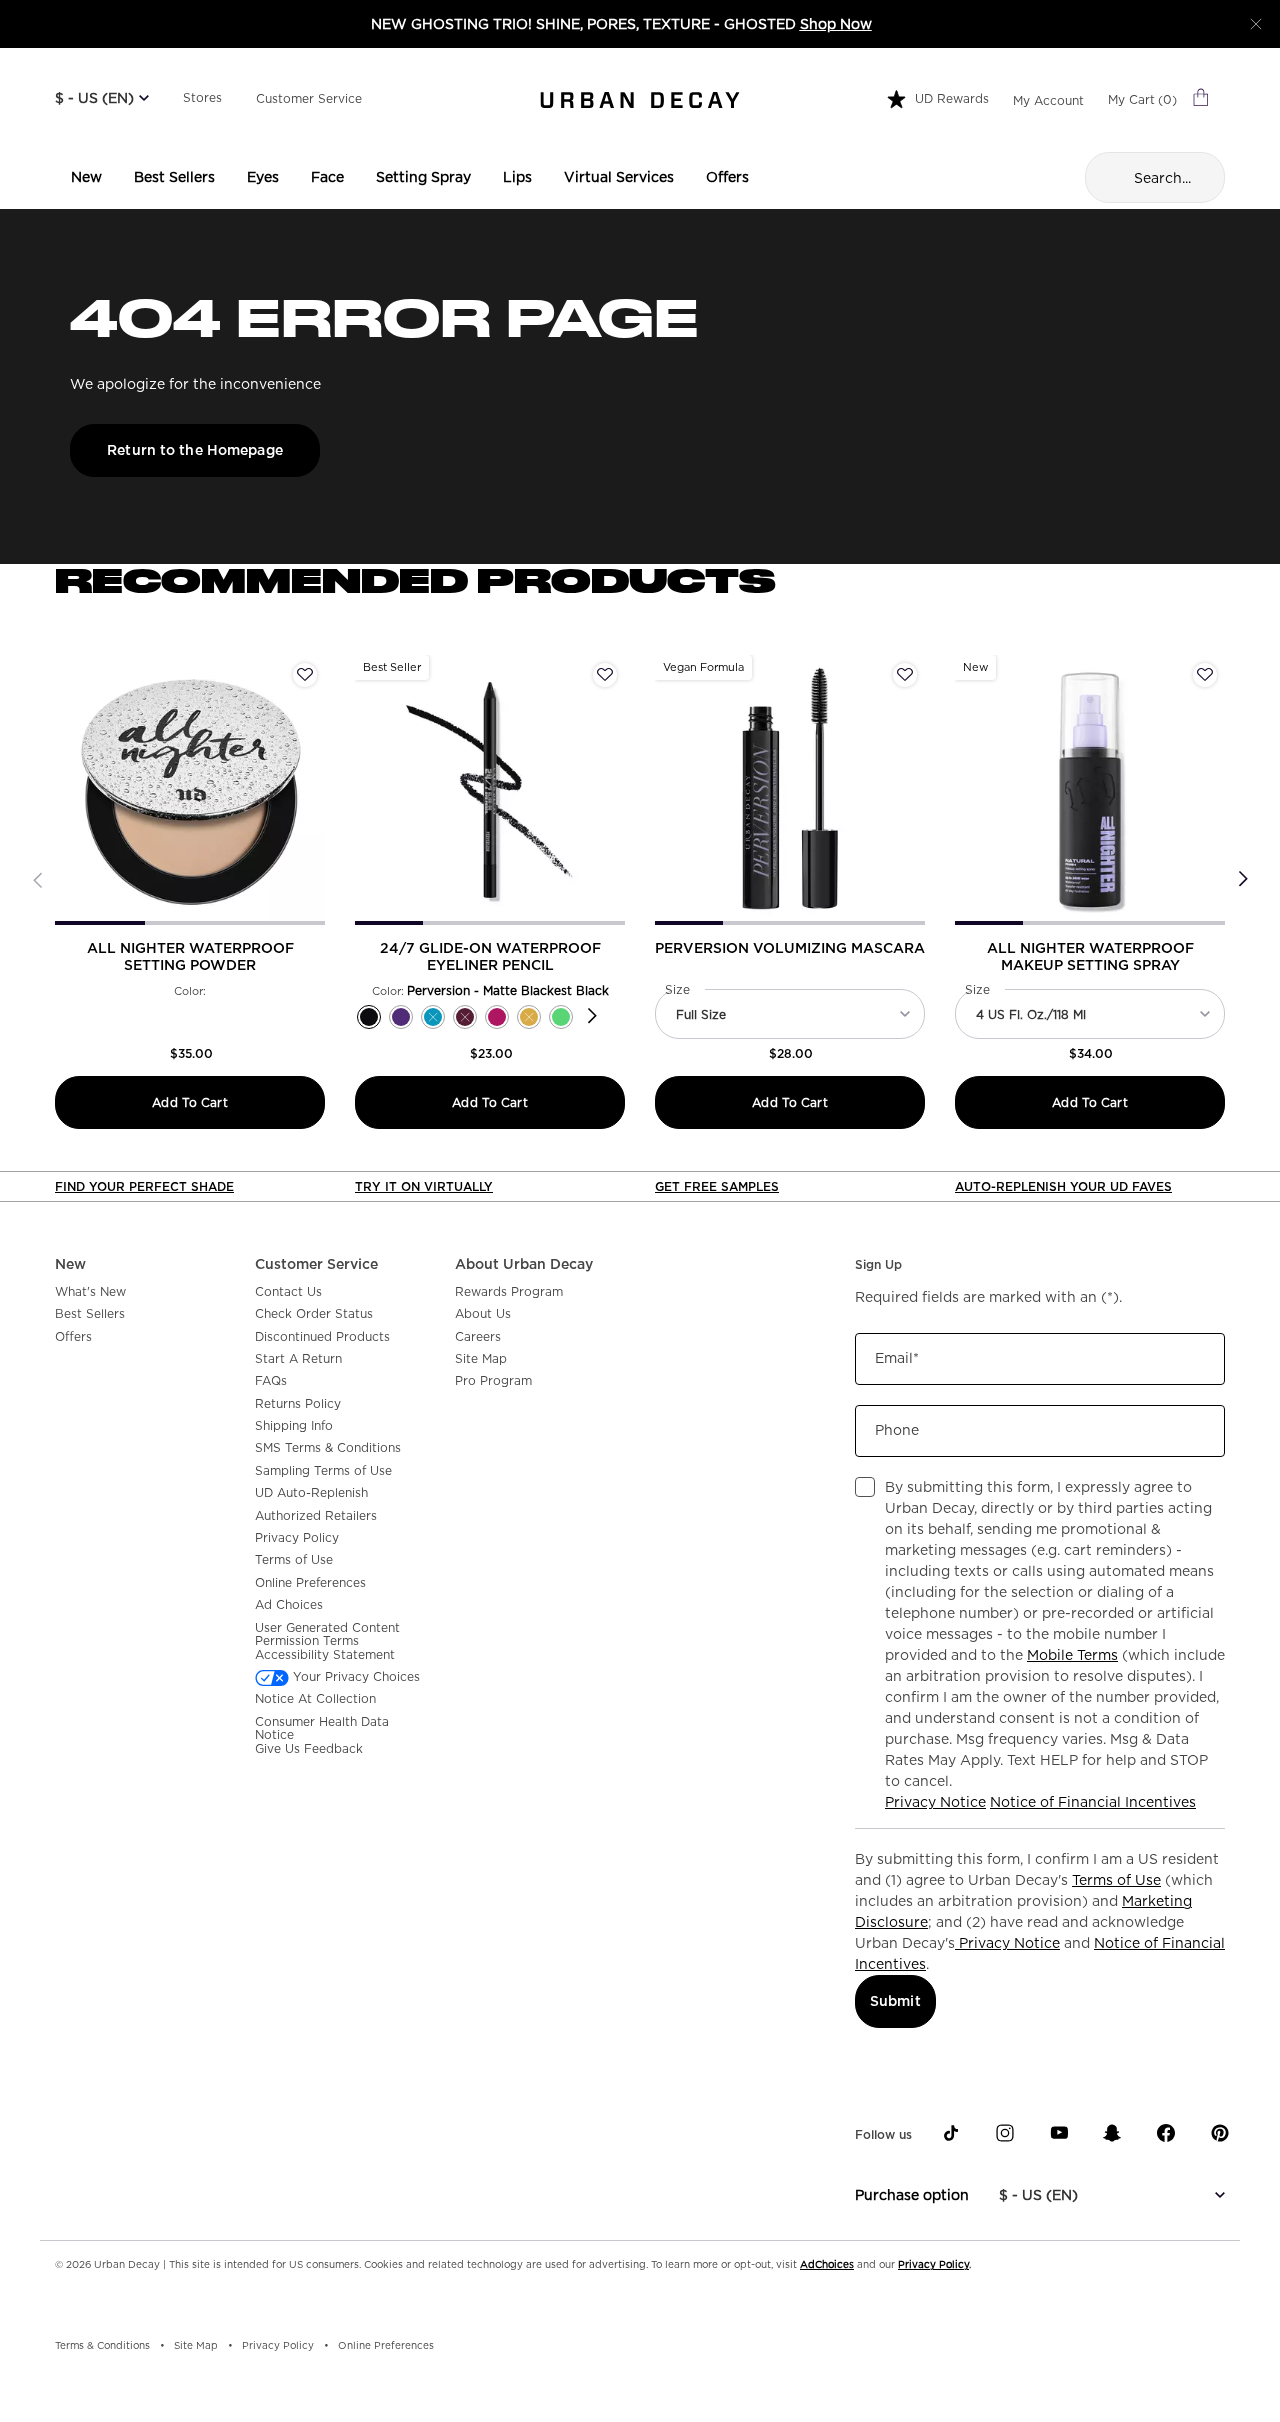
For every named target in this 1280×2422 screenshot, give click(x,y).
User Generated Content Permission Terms (327, 1634)
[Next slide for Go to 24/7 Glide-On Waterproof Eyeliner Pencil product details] (613, 790)
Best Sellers (90, 1314)
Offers (73, 1337)
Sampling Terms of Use (323, 1471)
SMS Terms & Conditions (328, 1448)
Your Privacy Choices (354, 1677)
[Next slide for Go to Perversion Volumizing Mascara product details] (913, 790)
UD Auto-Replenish (311, 1493)
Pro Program (493, 1381)
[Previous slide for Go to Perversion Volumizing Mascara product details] (667, 790)
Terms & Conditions (102, 2345)
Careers (478, 1337)
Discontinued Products (322, 1337)
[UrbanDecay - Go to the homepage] (640, 100)
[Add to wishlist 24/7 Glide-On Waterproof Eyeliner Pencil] (605, 675)
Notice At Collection (315, 1699)
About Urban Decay (524, 1264)
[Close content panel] (1256, 24)
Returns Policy (298, 1404)
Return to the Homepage (195, 450)
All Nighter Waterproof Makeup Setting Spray (1090, 956)
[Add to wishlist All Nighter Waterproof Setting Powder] (305, 675)
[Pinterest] (1220, 2133)
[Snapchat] (1112, 2133)
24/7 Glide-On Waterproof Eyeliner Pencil (490, 956)
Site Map (481, 1359)
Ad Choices (289, 1605)
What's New (90, 1292)
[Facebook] (1166, 2133)
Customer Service (309, 98)
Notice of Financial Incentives (1093, 1802)
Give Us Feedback (309, 1749)
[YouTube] (1059, 2133)
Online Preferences (310, 1583)
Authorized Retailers (316, 1516)
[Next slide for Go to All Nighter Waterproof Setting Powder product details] (313, 790)
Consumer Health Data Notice (322, 1728)
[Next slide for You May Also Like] (1242, 879)
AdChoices (827, 2264)
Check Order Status (314, 1314)
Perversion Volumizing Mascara (790, 948)
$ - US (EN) (94, 98)
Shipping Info (294, 1426)
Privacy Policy (297, 1538)
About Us (483, 1314)
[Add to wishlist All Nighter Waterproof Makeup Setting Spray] (1205, 675)
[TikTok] (951, 2133)
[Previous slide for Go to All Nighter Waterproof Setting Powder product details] (67, 790)
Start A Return (298, 1359)
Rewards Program (509, 1292)
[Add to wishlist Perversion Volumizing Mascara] (905, 675)
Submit (895, 2001)
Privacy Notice (935, 1802)
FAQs (271, 1381)
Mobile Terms (1072, 1655)
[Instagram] (1005, 2133)
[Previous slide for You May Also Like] (37, 879)
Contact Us (288, 1292)
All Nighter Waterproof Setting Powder (190, 956)
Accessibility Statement (325, 1655)
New (70, 1264)
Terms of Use (294, 1560)
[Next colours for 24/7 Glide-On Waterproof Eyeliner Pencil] (592, 1016)
